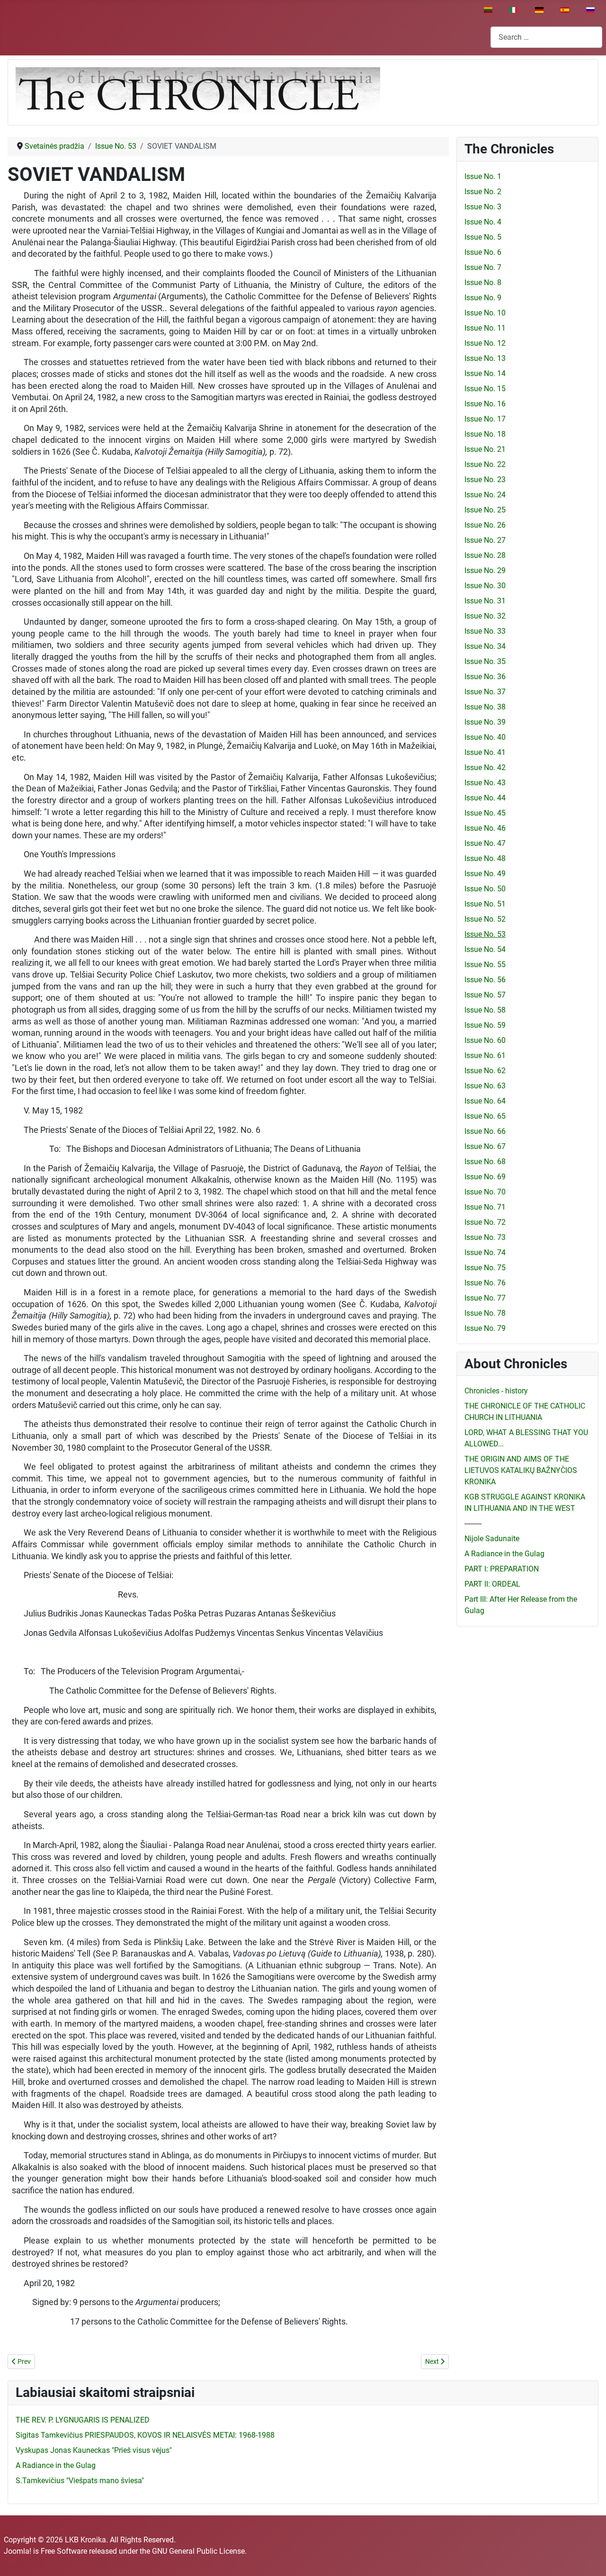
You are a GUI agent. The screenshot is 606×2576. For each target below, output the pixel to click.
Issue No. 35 (485, 661)
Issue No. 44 (485, 798)
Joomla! (18, 2551)
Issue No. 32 (485, 616)
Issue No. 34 (485, 646)
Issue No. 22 (485, 464)
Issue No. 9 (483, 298)
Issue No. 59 (485, 1025)
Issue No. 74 (485, 1252)
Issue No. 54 (485, 949)
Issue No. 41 (485, 752)
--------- (473, 1523)
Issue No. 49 (485, 874)
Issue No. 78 (485, 1313)
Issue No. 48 (485, 858)
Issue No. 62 (485, 1071)
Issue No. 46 (485, 828)
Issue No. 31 (485, 601)
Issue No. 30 (485, 586)
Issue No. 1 (483, 176)
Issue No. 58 (485, 1010)
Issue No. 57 (485, 995)
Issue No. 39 (485, 722)
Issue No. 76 (485, 1283)
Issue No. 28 (485, 555)
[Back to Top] (589, 2558)
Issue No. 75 (485, 1268)
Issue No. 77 (485, 1298)
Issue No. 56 (485, 980)
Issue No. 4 (483, 222)
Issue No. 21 (485, 449)
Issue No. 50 (485, 889)
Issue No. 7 (483, 267)
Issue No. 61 (485, 1055)
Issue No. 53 (485, 934)
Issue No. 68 (485, 1162)
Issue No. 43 (485, 783)
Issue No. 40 (485, 737)
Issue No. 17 (485, 419)
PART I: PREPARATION (502, 1569)
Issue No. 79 (485, 1328)
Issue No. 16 (485, 404)
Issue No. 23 (485, 480)
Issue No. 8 (483, 283)
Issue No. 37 (485, 692)
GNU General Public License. (199, 2551)
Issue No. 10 (485, 313)
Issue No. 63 (485, 1086)
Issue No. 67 (485, 1146)
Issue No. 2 (483, 192)
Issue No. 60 (485, 1040)
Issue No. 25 (485, 510)
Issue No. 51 (485, 904)
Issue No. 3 (483, 207)
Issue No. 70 (485, 1192)
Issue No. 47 (485, 843)
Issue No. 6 (483, 252)
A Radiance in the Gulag (504, 1554)
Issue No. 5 (483, 237)
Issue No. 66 (485, 1131)
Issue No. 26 (485, 525)
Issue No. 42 (485, 767)
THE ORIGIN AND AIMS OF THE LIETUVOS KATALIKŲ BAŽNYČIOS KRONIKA (521, 1470)
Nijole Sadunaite (492, 1539)
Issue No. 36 (485, 677)
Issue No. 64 (485, 1101)
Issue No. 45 (485, 813)
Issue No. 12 (485, 343)
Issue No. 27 (485, 540)
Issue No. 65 (485, 1116)
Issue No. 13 (485, 358)
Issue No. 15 (485, 389)
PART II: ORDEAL (492, 1584)
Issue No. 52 (485, 919)
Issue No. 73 (485, 1237)
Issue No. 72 (485, 1222)
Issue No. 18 (485, 434)
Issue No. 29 (485, 570)
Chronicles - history (496, 1391)
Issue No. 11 (485, 328)
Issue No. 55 (485, 965)
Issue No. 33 (485, 631)
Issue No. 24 (485, 495)
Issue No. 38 (485, 707)
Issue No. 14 (485, 373)
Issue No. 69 (485, 1177)
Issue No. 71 (485, 1207)
